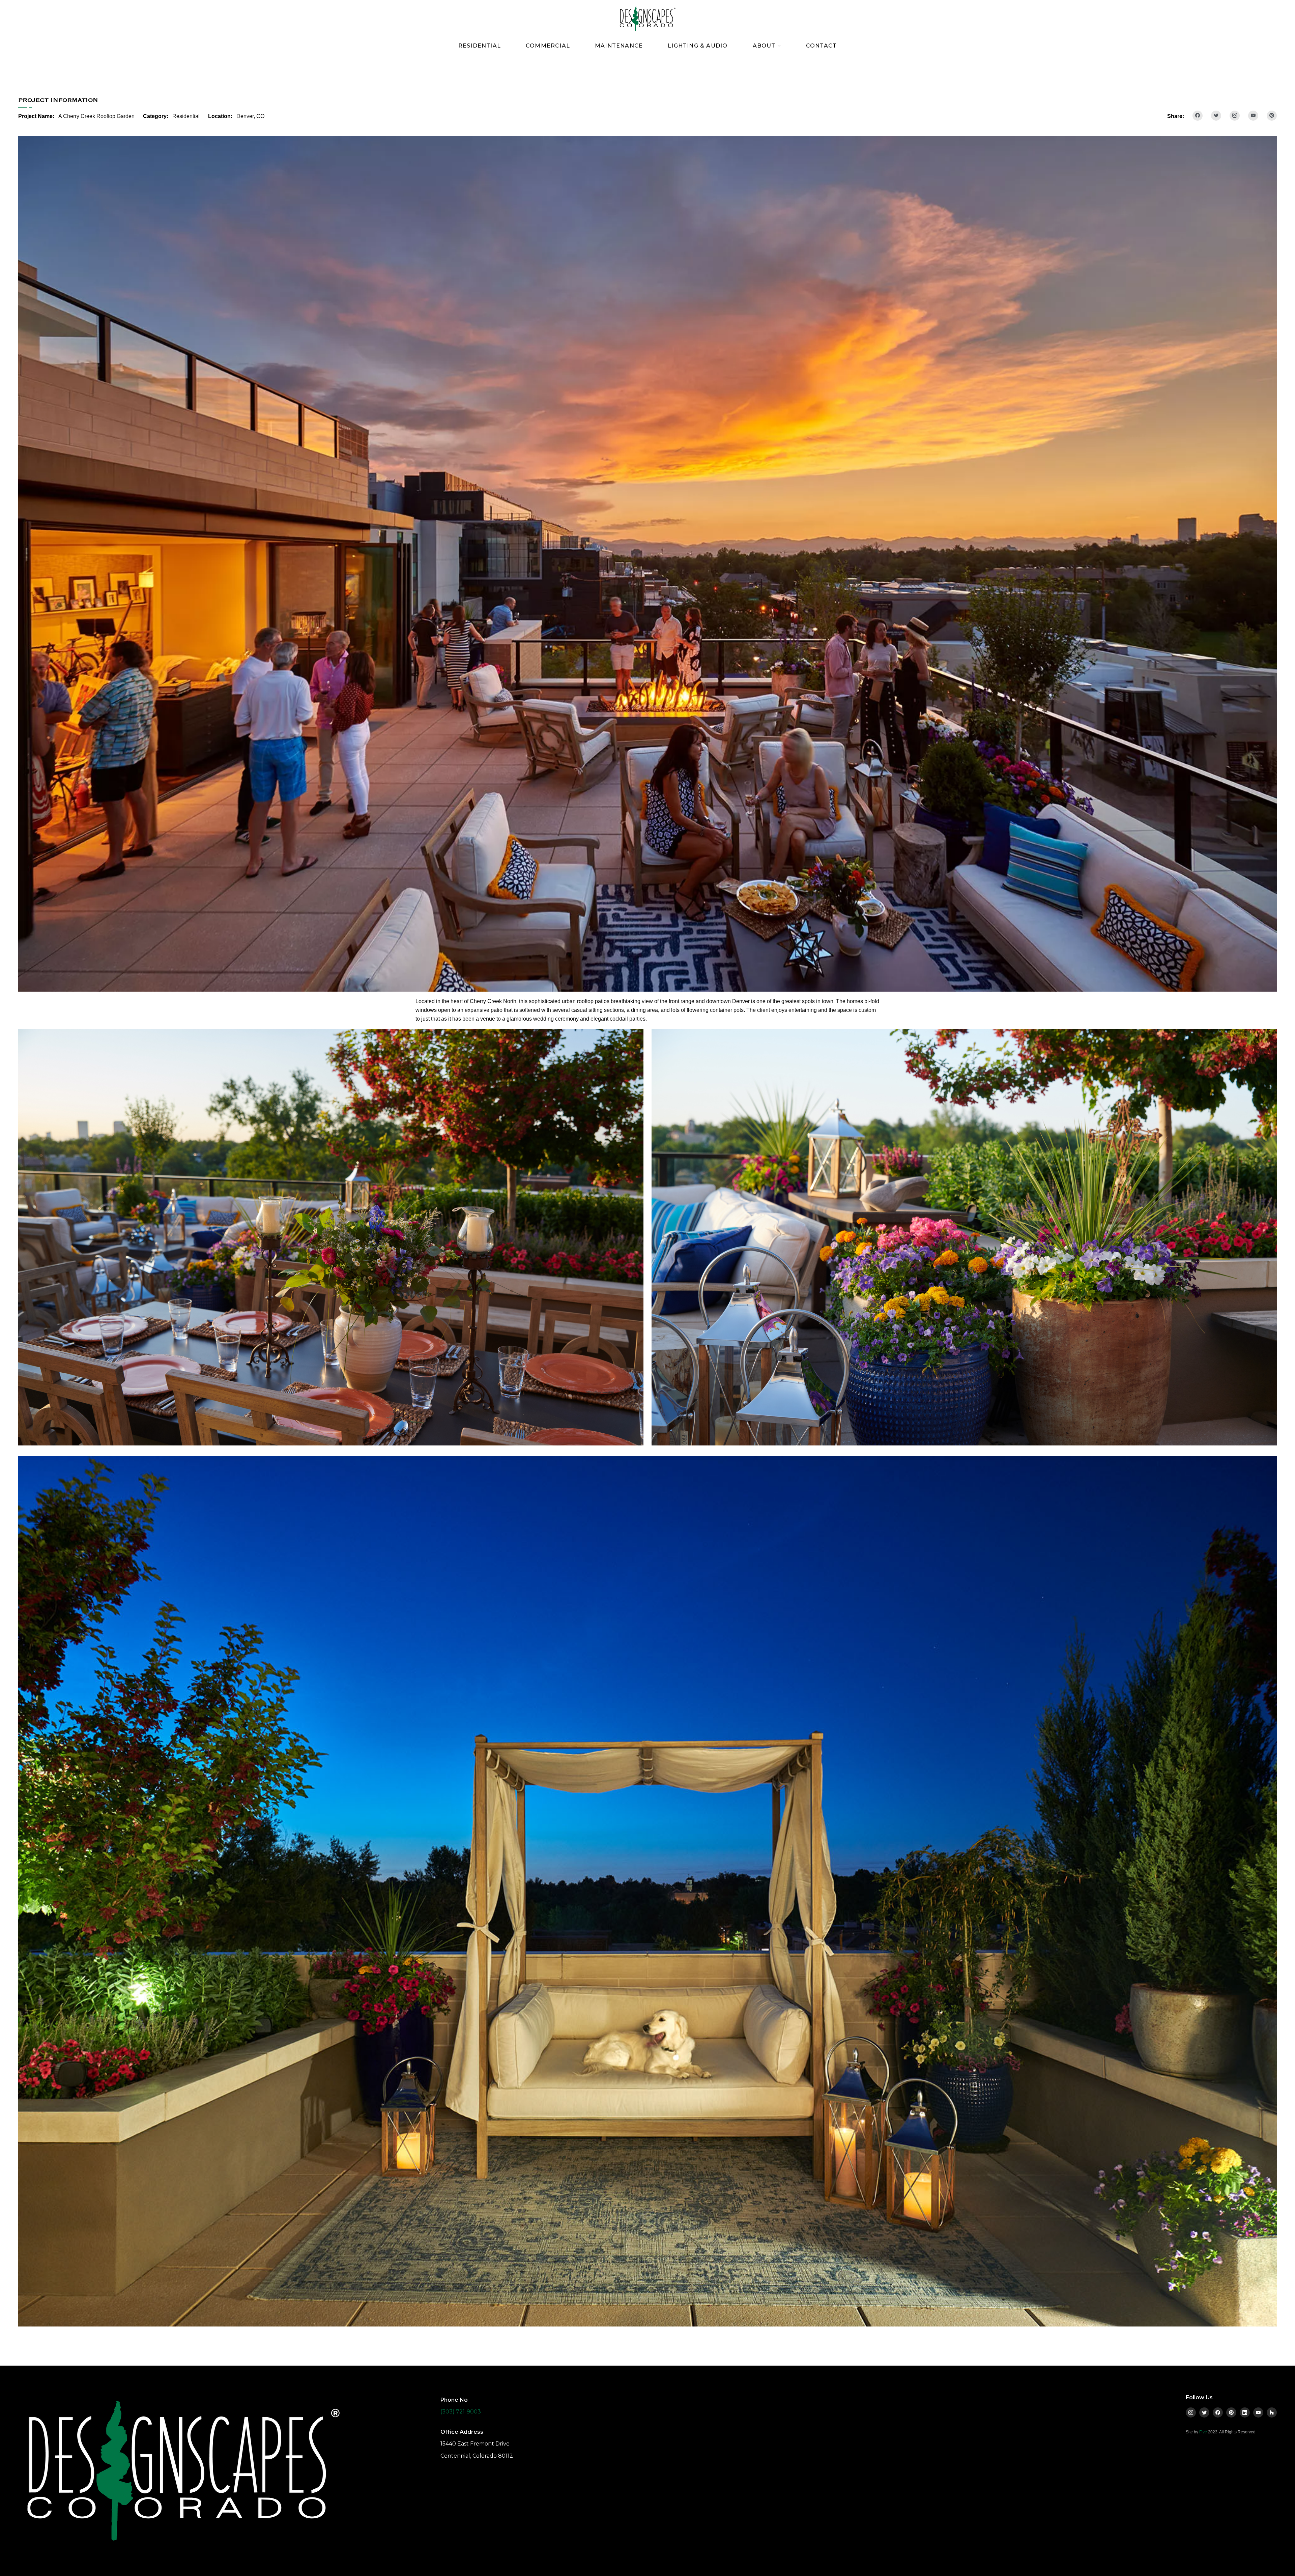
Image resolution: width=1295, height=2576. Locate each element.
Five (1203, 2432)
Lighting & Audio (698, 46)
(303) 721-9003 (461, 2412)
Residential (480, 46)
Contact (821, 46)
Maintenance (619, 46)
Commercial (548, 46)
